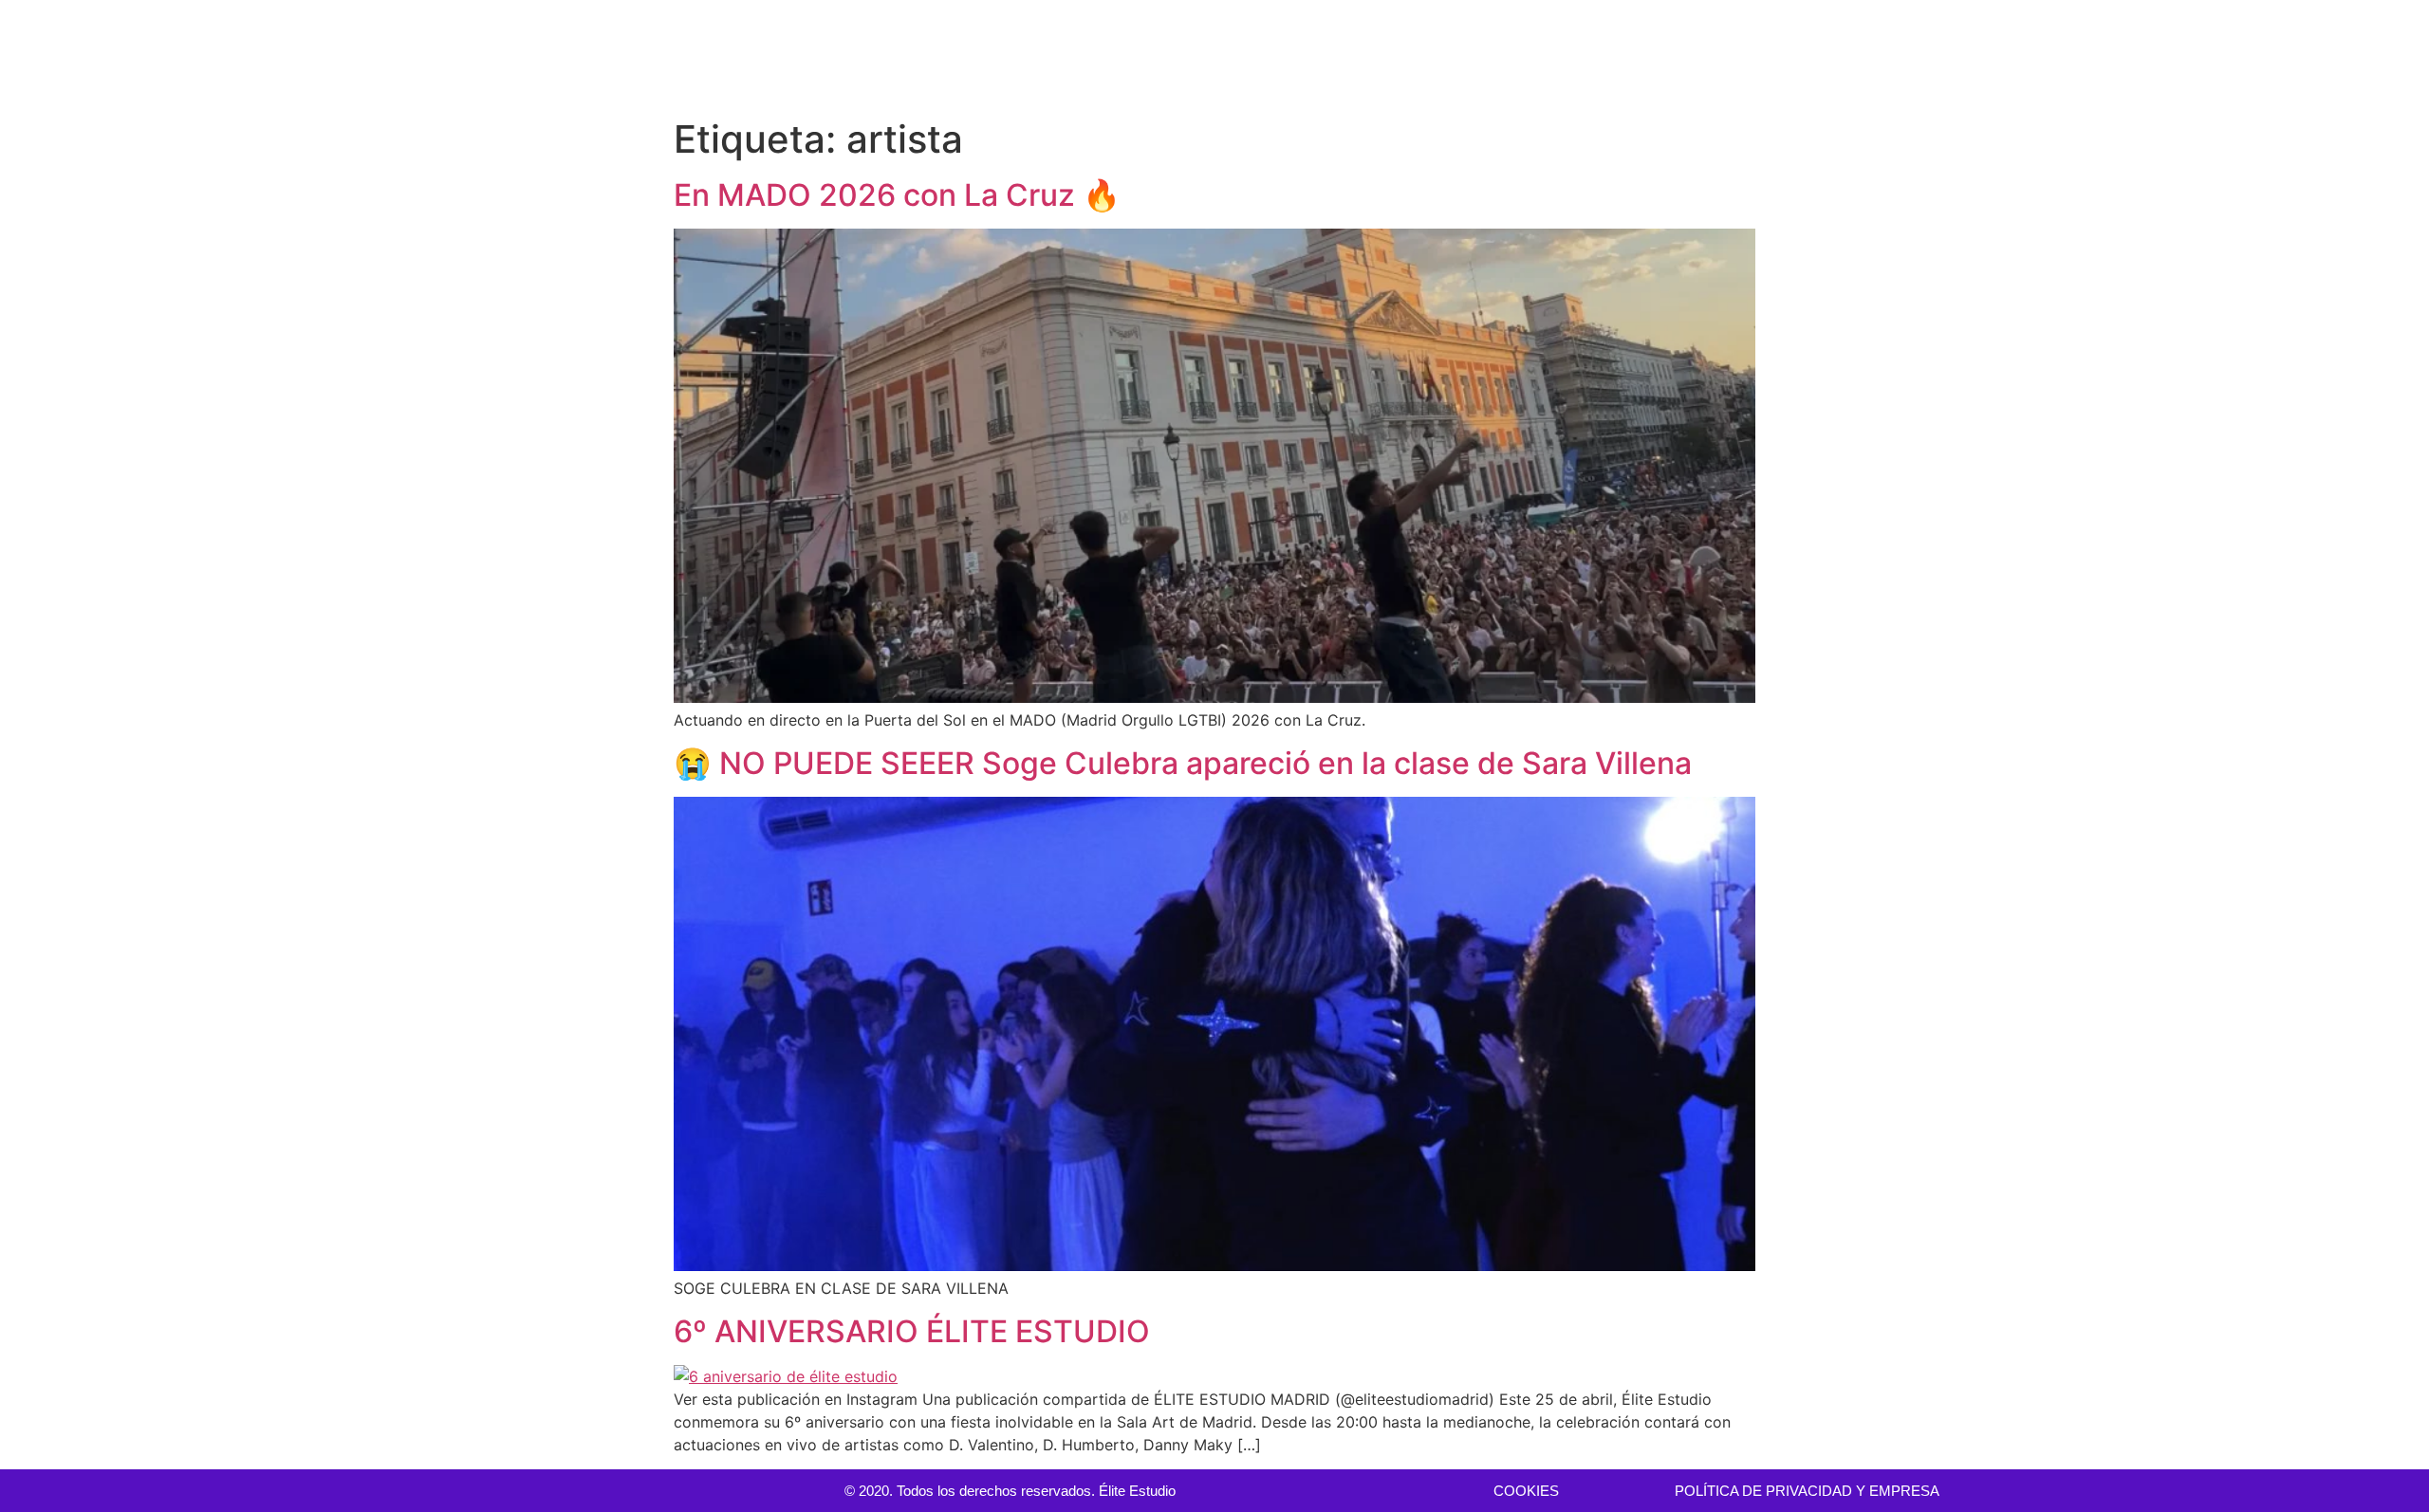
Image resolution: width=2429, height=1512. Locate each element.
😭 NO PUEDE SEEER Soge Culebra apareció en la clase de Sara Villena (1183, 763)
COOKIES (1526, 1491)
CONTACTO (2355, 55)
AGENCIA (1849, 55)
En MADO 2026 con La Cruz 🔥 (897, 195)
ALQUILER (1749, 55)
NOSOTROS (2244, 55)
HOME (1587, 55)
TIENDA (2145, 55)
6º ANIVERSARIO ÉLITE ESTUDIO (912, 1331)
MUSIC (2065, 55)
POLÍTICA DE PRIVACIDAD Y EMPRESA (1807, 1491)
